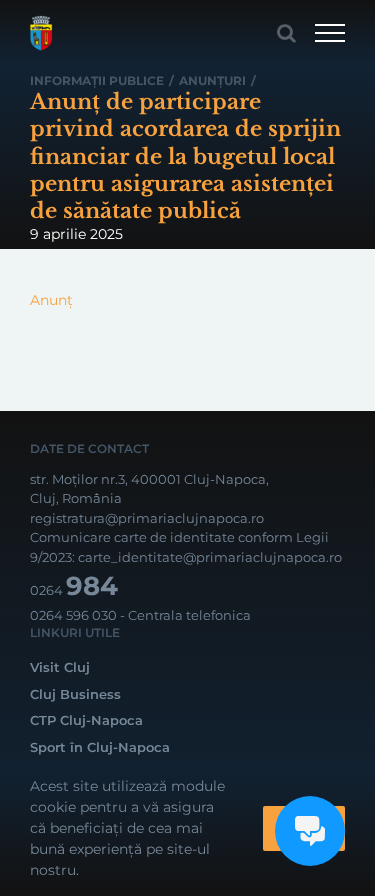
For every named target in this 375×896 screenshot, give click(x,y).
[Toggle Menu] (330, 33)
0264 (74, 590)
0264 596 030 (73, 615)
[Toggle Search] (286, 33)
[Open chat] (310, 831)
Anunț (51, 300)
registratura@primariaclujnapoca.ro (147, 518)
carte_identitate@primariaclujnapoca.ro (210, 557)
